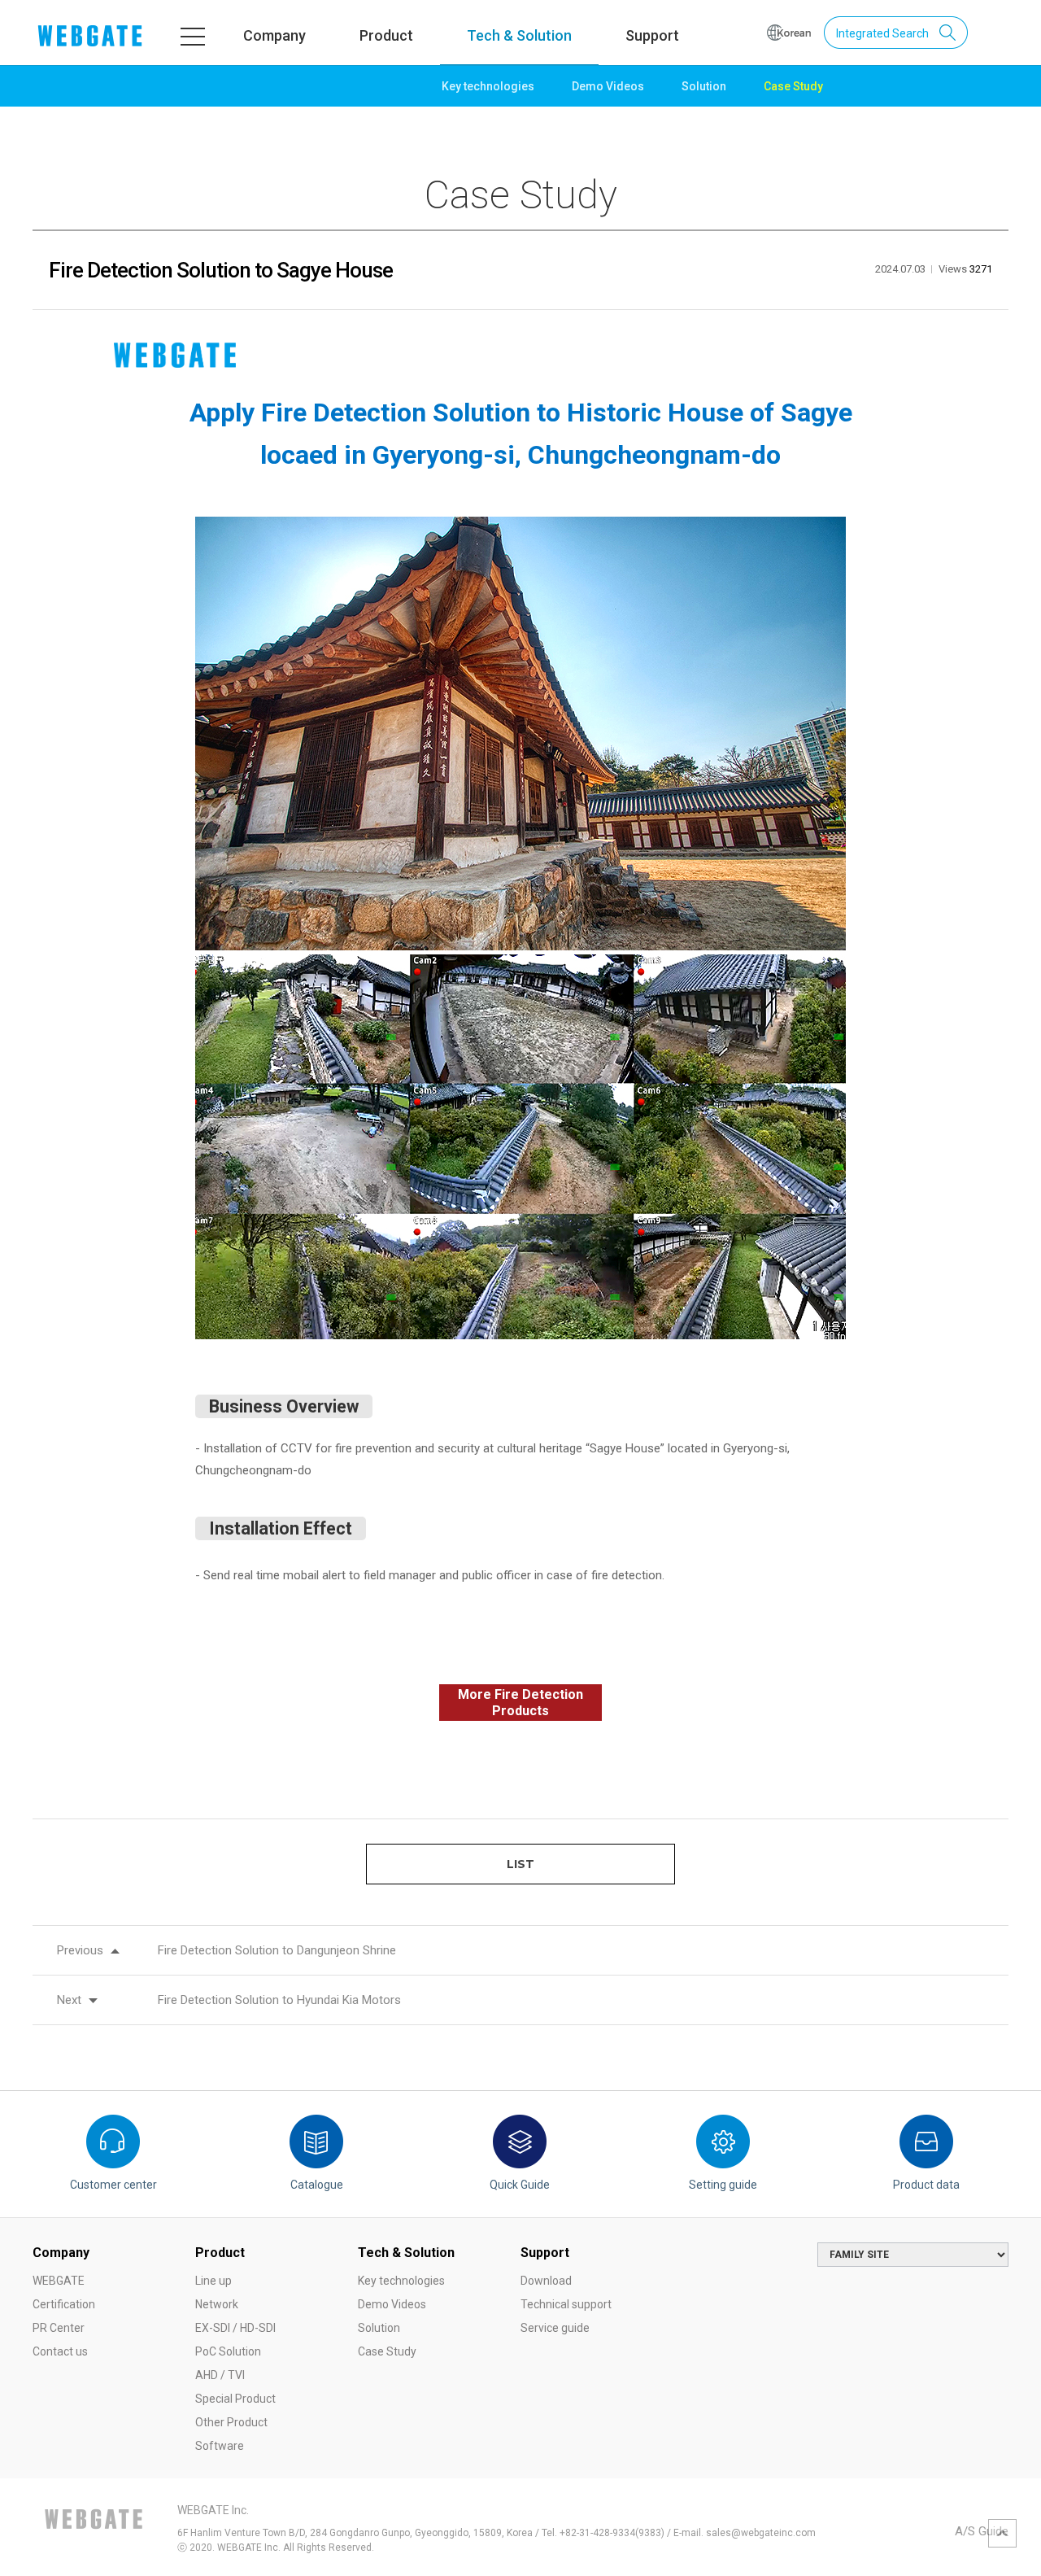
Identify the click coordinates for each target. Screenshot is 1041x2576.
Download (546, 2281)
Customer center (113, 2185)
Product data (926, 2185)
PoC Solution (228, 2351)
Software (220, 2446)
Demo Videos (608, 86)
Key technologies (488, 86)
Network (217, 2304)
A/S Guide (982, 2531)
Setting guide (723, 2185)
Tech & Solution (519, 35)
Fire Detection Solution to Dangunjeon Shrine (277, 1950)
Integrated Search (882, 33)
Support (652, 35)
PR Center (59, 2328)
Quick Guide (520, 2185)
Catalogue (317, 2185)
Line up (213, 2281)
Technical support (566, 2304)
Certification (64, 2304)
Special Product (235, 2399)
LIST (520, 1864)
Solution (704, 86)
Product (386, 35)
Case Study (793, 86)
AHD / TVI (220, 2375)
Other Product (231, 2422)
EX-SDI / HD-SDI (235, 2328)
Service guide (555, 2328)
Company (274, 35)
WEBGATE (59, 2281)
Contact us (60, 2351)
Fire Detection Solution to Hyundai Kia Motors (279, 2000)
